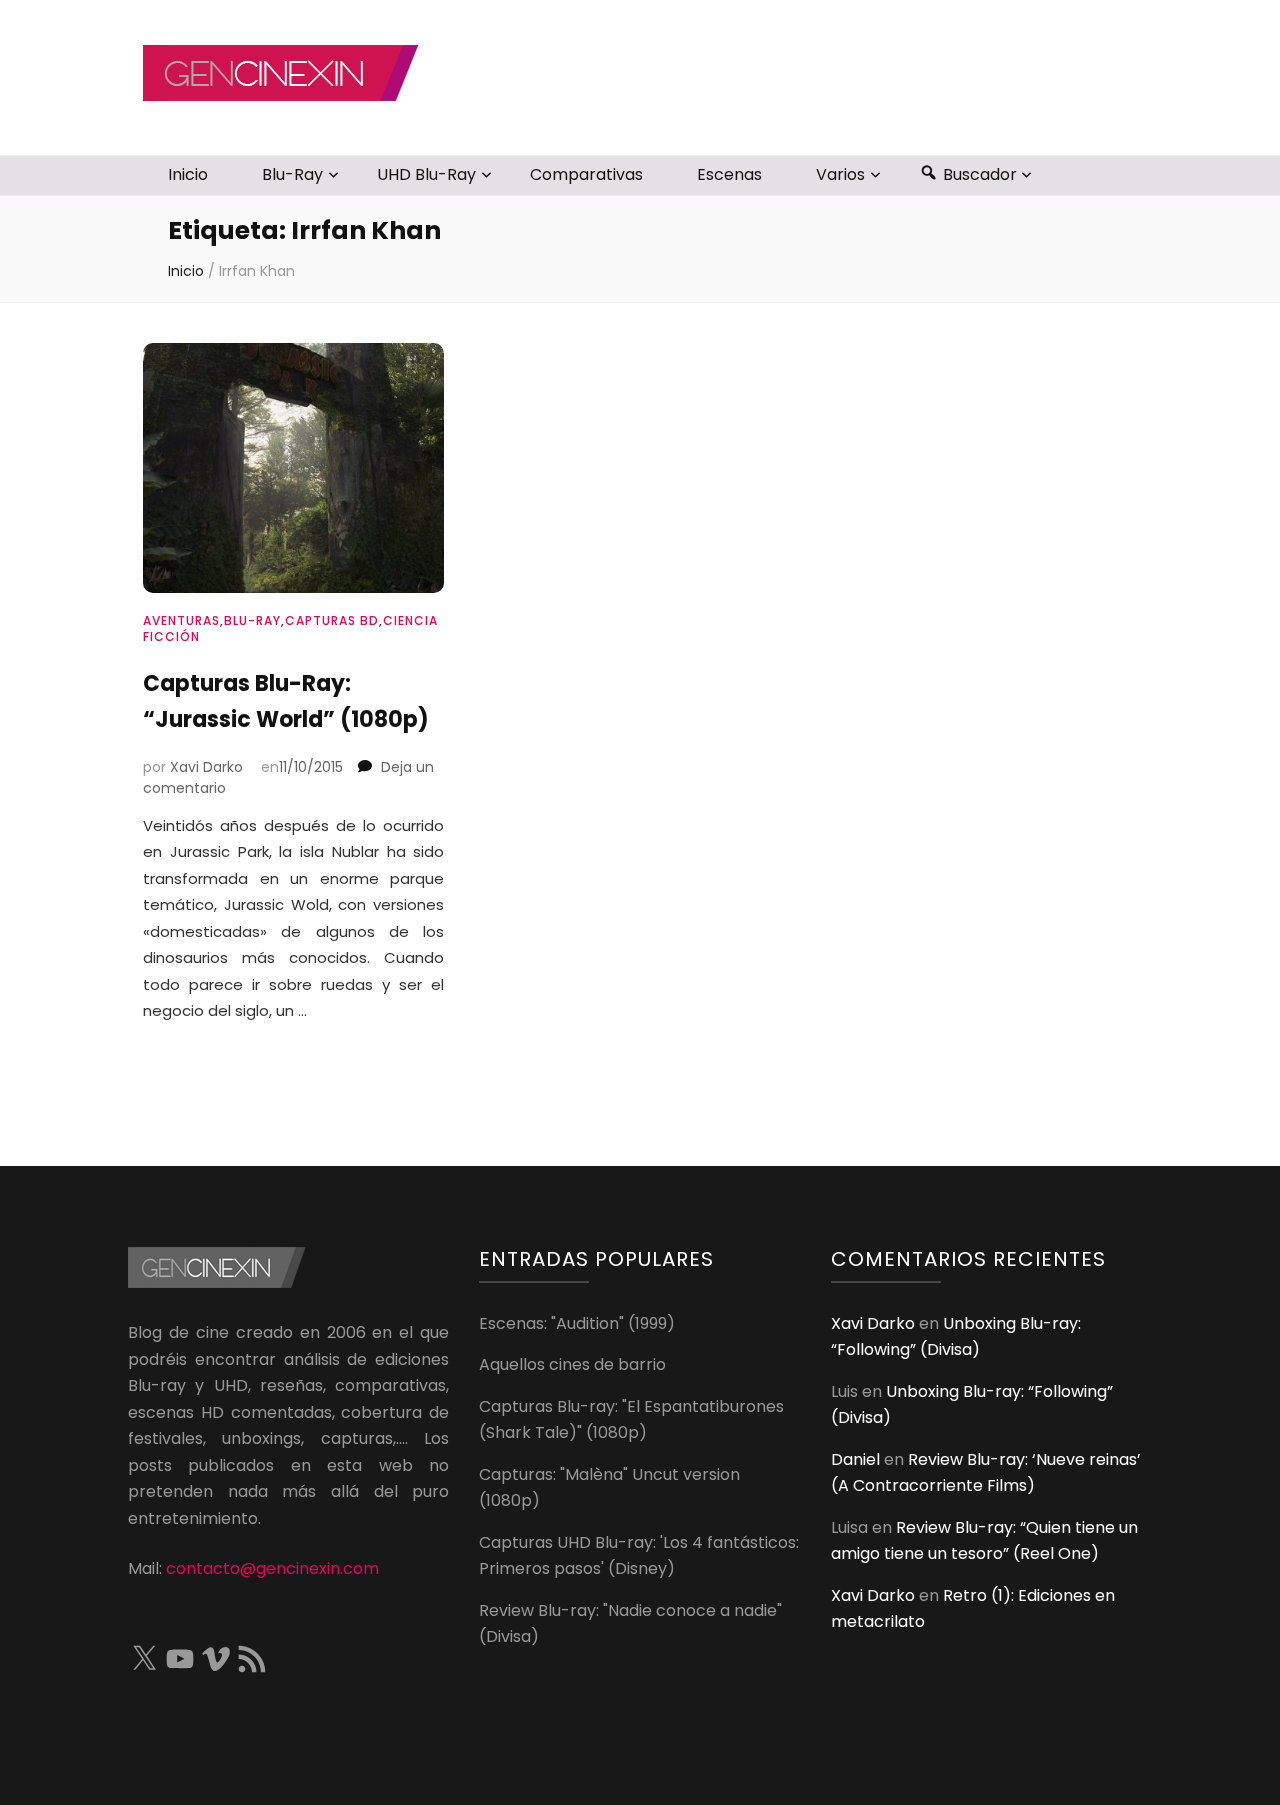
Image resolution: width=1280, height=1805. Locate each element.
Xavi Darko (206, 767)
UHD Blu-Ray (426, 174)
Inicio (188, 174)
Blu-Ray (292, 174)
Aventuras (181, 620)
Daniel (855, 1459)
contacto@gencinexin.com (272, 1568)
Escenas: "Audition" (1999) (577, 1323)
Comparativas (586, 174)
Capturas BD (332, 620)
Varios (840, 174)
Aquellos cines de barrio (572, 1364)
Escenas (729, 174)
